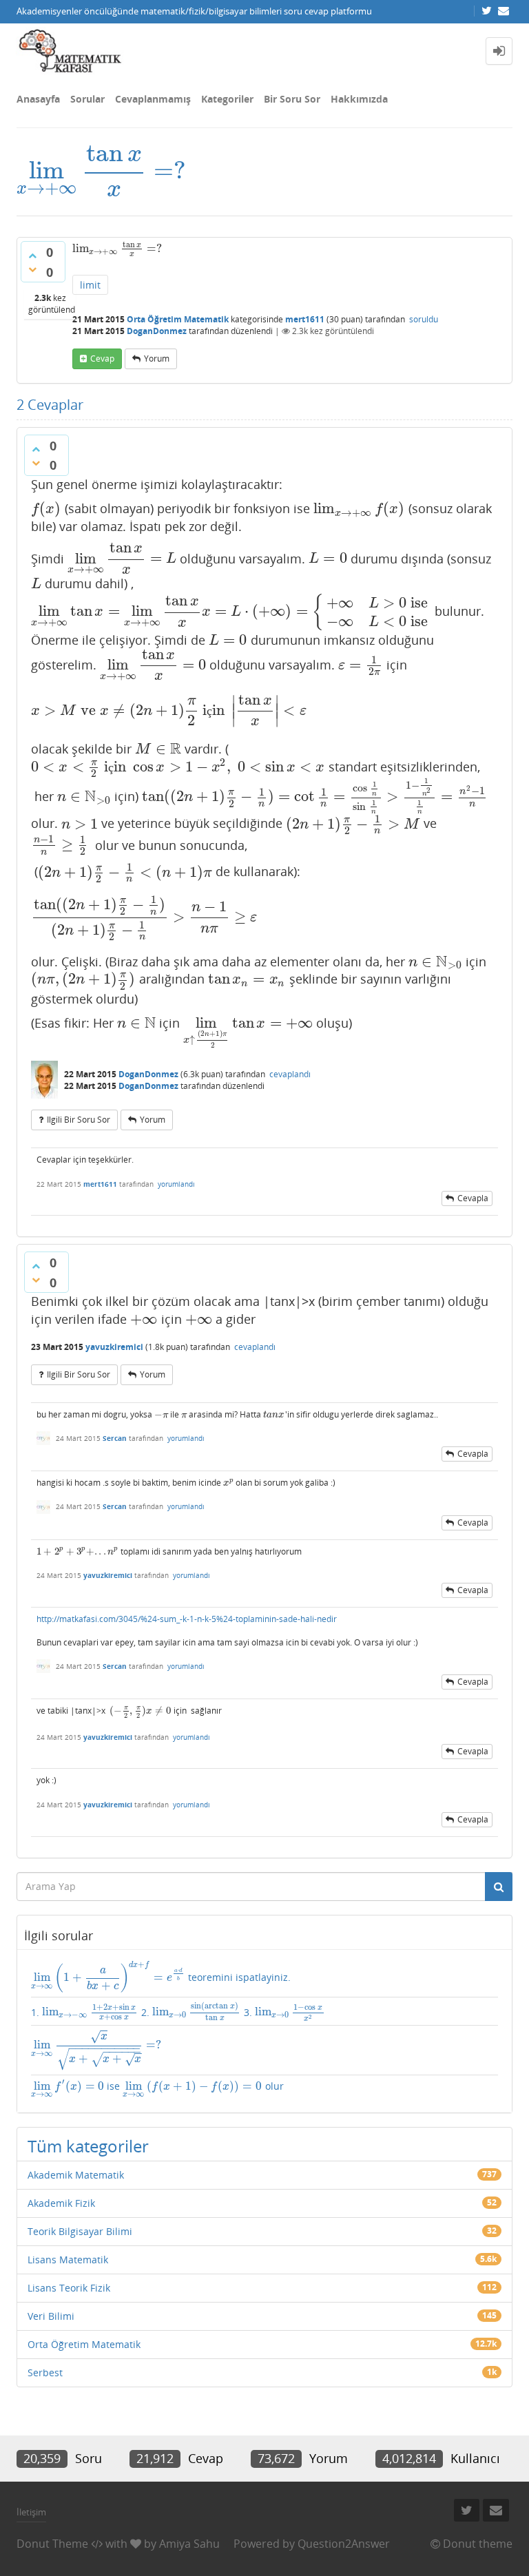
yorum (157, 359)
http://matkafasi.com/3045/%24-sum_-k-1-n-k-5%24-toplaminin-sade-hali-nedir (187, 1619)
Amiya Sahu (189, 2544)
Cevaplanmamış (153, 99)
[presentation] (101, 170)
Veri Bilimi (51, 2316)
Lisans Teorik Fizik (69, 2288)
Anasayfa (38, 99)
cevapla (473, 1198)
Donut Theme (52, 2544)
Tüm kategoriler (88, 2146)
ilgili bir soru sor (79, 1120)
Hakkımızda (359, 99)
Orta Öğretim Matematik (178, 319)
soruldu (424, 319)
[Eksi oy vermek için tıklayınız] (32, 269)
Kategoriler (227, 99)
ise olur (157, 2089)
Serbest (45, 2372)
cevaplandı (290, 1074)
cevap (102, 359)
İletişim (31, 2512)
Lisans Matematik (68, 2260)
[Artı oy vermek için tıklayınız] (32, 256)
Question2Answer (344, 2544)
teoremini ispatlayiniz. (161, 1976)
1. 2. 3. (177, 2012)
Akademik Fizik (61, 2203)
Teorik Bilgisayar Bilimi (80, 2231)
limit (90, 285)
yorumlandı (176, 1184)
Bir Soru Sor (292, 99)
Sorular (87, 99)
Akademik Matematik (76, 2175)
